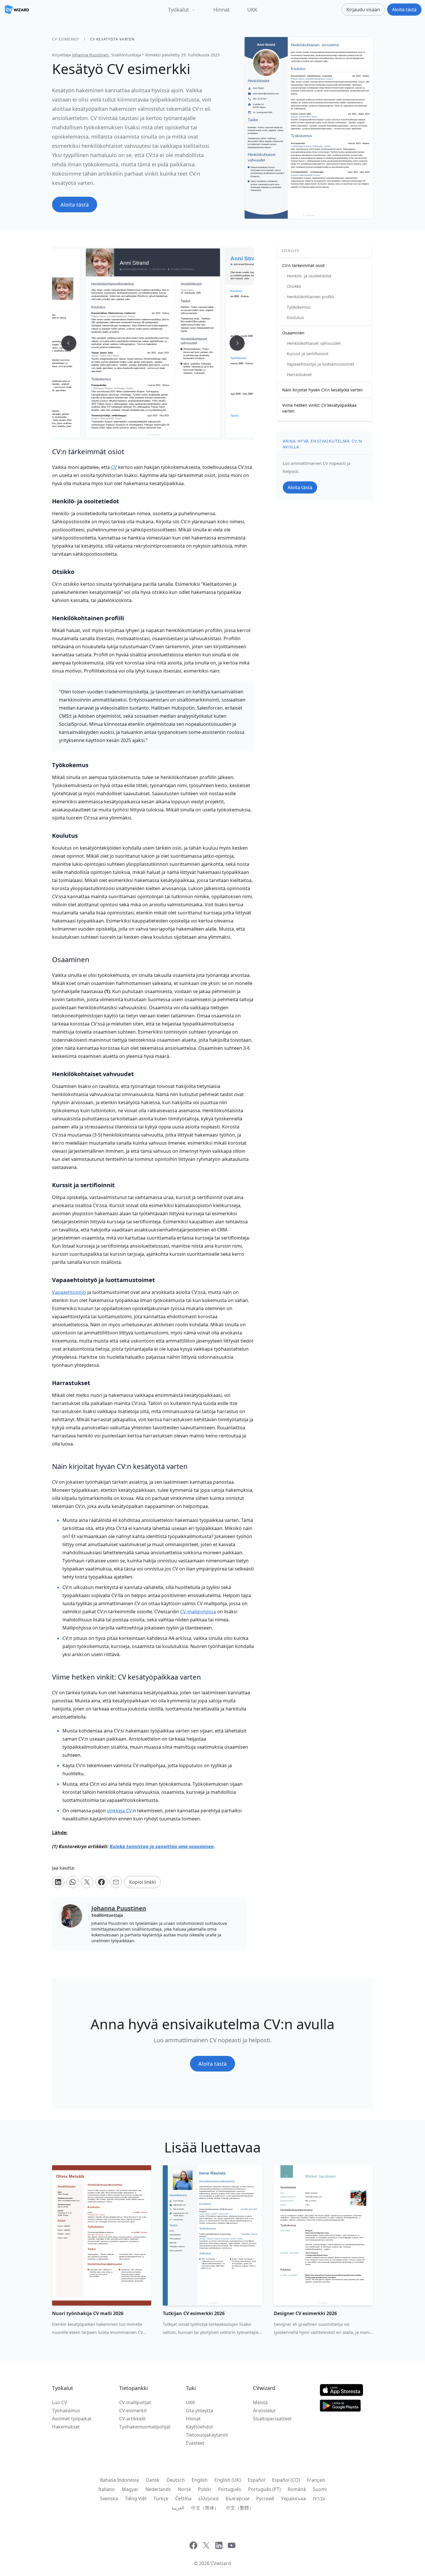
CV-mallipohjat (135, 2402)
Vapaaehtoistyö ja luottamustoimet (320, 364)
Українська (293, 2498)
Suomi (320, 2489)
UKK (252, 10)
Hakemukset (66, 2427)
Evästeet (195, 2443)
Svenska (109, 2498)
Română (297, 2489)
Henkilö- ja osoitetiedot (309, 276)
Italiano (107, 2489)
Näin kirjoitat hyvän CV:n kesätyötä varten (323, 390)
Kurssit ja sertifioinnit (308, 354)
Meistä (260, 2402)
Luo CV (60, 2402)
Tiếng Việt (136, 2498)
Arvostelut (264, 2411)
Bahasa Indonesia (119, 2480)
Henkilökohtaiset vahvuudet (314, 343)
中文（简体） (205, 2508)
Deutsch (176, 2480)
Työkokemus (299, 307)
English (200, 2480)
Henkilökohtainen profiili (311, 297)
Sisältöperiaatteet (272, 2419)
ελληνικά (208, 2498)
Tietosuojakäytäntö (207, 2435)
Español (256, 2480)
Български (237, 2498)
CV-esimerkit (66, 39)
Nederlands (158, 2489)
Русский (265, 2498)
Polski (205, 2489)
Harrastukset (299, 374)
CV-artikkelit (132, 2419)
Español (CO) (286, 2480)
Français (316, 2480)
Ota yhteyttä (199, 2411)
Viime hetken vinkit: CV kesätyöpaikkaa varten (319, 408)
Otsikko (294, 286)
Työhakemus (66, 2411)
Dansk (153, 2480)
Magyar (130, 2489)
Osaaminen (293, 333)
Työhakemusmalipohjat (145, 2427)
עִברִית (319, 2498)
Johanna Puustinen (90, 55)
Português (230, 2489)
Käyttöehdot (199, 2427)
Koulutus (295, 317)
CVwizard (221, 2563)
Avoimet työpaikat (72, 2419)
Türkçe (161, 2498)
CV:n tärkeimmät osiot (303, 265)
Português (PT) (264, 2489)
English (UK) (228, 2480)
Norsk (184, 2489)
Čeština (183, 2498)
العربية (178, 2508)
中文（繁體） (240, 2508)
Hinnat (222, 10)
